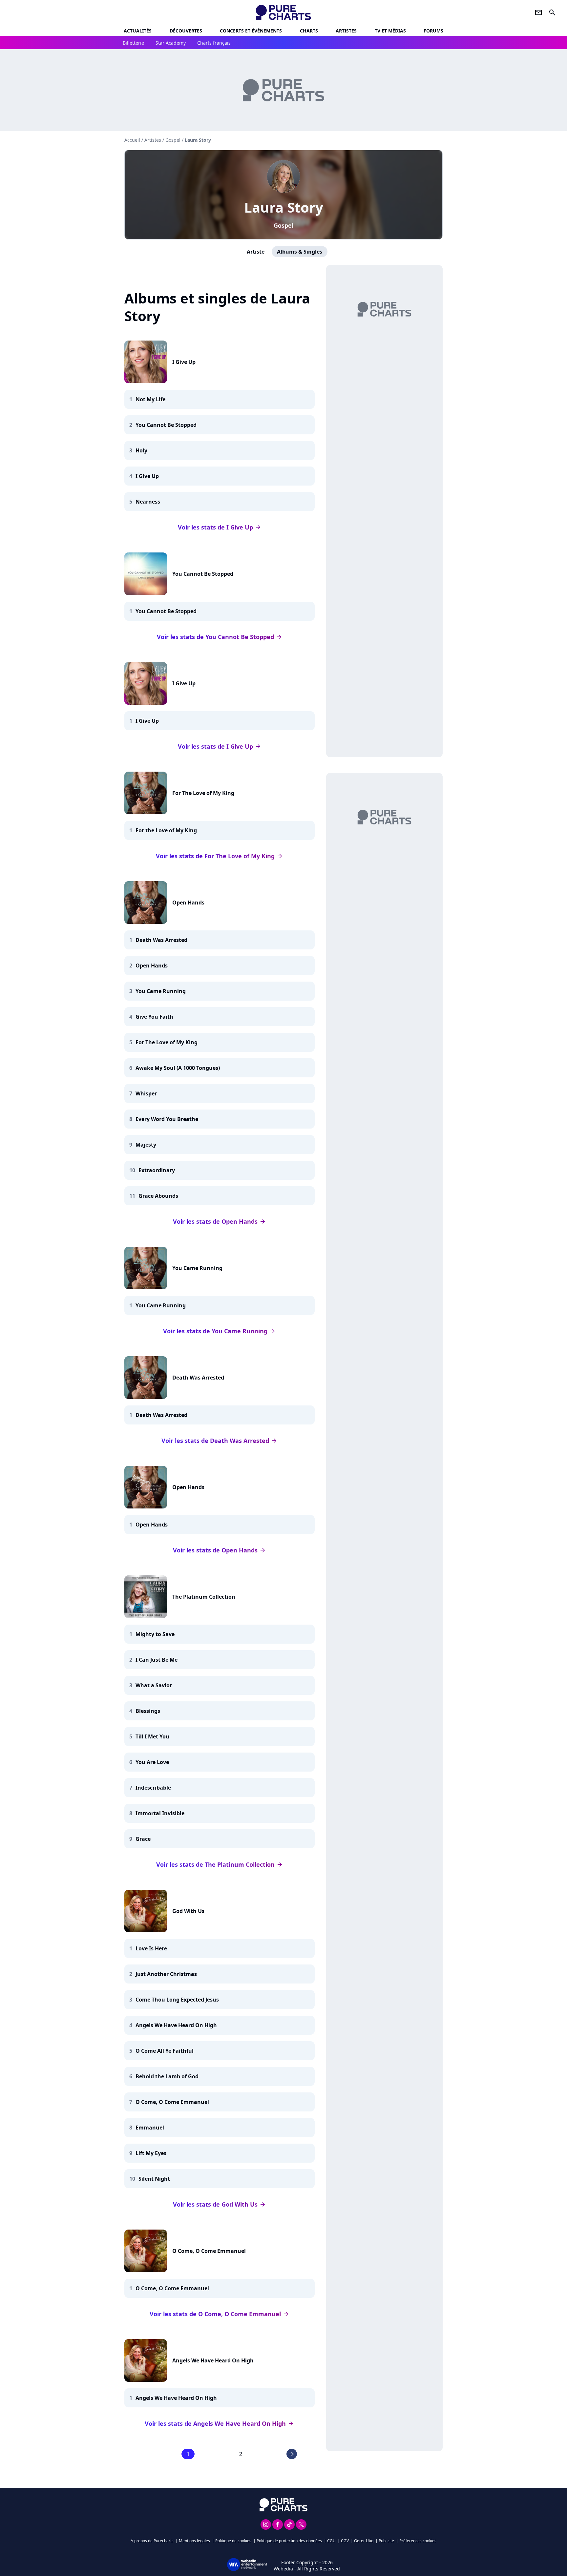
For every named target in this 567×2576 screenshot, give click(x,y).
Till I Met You (152, 1736)
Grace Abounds (158, 1196)
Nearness (148, 502)
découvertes (186, 31)
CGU (331, 2541)
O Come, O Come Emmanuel (172, 2102)
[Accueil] (284, 12)
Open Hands (188, 903)
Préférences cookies (418, 2541)
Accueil (132, 140)
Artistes (153, 140)
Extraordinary (157, 1170)
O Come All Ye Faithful (165, 2051)
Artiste (256, 252)
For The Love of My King (203, 793)
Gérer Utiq (364, 2541)
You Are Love (152, 1762)
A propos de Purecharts (152, 2541)
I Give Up (184, 362)
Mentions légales (194, 2541)
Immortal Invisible (160, 1813)
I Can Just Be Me (157, 1660)
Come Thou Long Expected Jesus (177, 2000)
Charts (309, 31)
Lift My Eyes (151, 2153)
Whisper (146, 1093)
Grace (143, 1839)
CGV (345, 2541)
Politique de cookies (233, 2541)
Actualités (138, 31)
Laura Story (284, 207)
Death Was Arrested (161, 940)
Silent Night (154, 2179)
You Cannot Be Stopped (166, 425)
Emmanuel (150, 2128)
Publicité (386, 2541)
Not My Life (150, 399)
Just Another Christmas (166, 1974)
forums (433, 31)
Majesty (146, 1145)
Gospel (283, 225)
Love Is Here (151, 1948)
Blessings (148, 1711)
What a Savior (154, 1685)
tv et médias (390, 31)
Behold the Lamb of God (167, 2076)
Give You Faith (154, 1017)
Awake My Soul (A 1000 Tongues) (178, 1068)
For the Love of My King (166, 830)
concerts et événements (251, 31)
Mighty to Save (155, 1634)
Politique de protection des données (289, 2541)
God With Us (188, 1911)
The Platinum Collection (204, 1597)
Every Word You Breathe (167, 1119)
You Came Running (161, 991)
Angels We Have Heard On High (176, 2025)
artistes (346, 31)
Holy (141, 450)
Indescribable (153, 1788)
